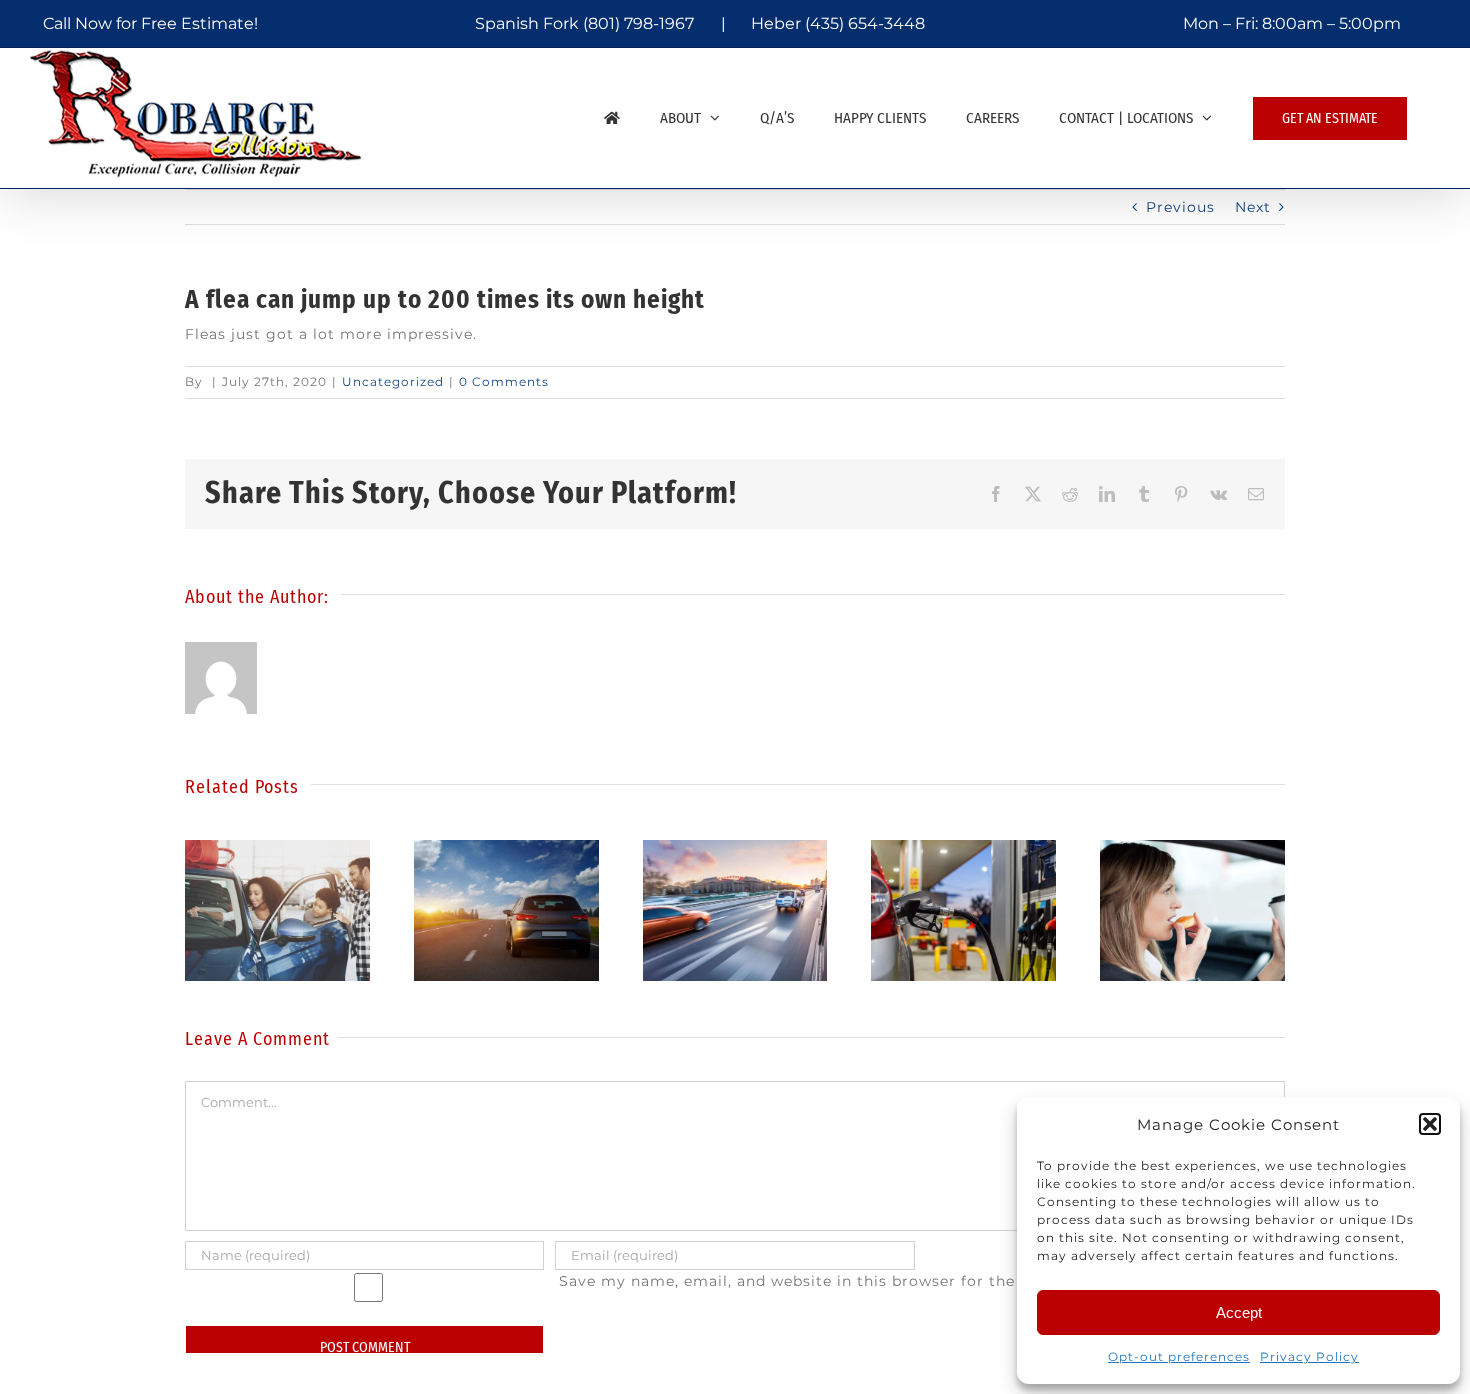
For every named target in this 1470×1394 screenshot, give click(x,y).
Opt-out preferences (1179, 1356)
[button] (1430, 1124)
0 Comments (504, 381)
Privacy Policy (1309, 1356)
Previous (1180, 207)
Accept (1239, 1312)
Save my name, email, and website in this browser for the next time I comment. (875, 1281)
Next (1253, 207)
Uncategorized (393, 381)
